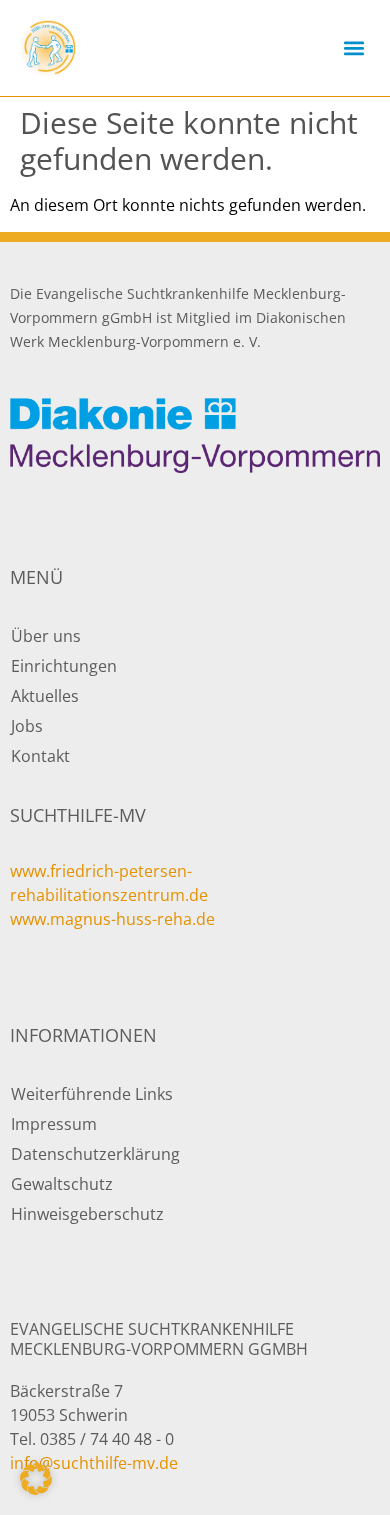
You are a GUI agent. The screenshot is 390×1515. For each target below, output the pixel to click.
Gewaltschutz (62, 1184)
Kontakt (40, 756)
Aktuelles (45, 696)
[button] (353, 48)
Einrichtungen (64, 666)
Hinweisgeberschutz (87, 1214)
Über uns (46, 636)
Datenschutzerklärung (95, 1154)
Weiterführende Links (92, 1094)
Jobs (27, 726)
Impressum (54, 1124)
